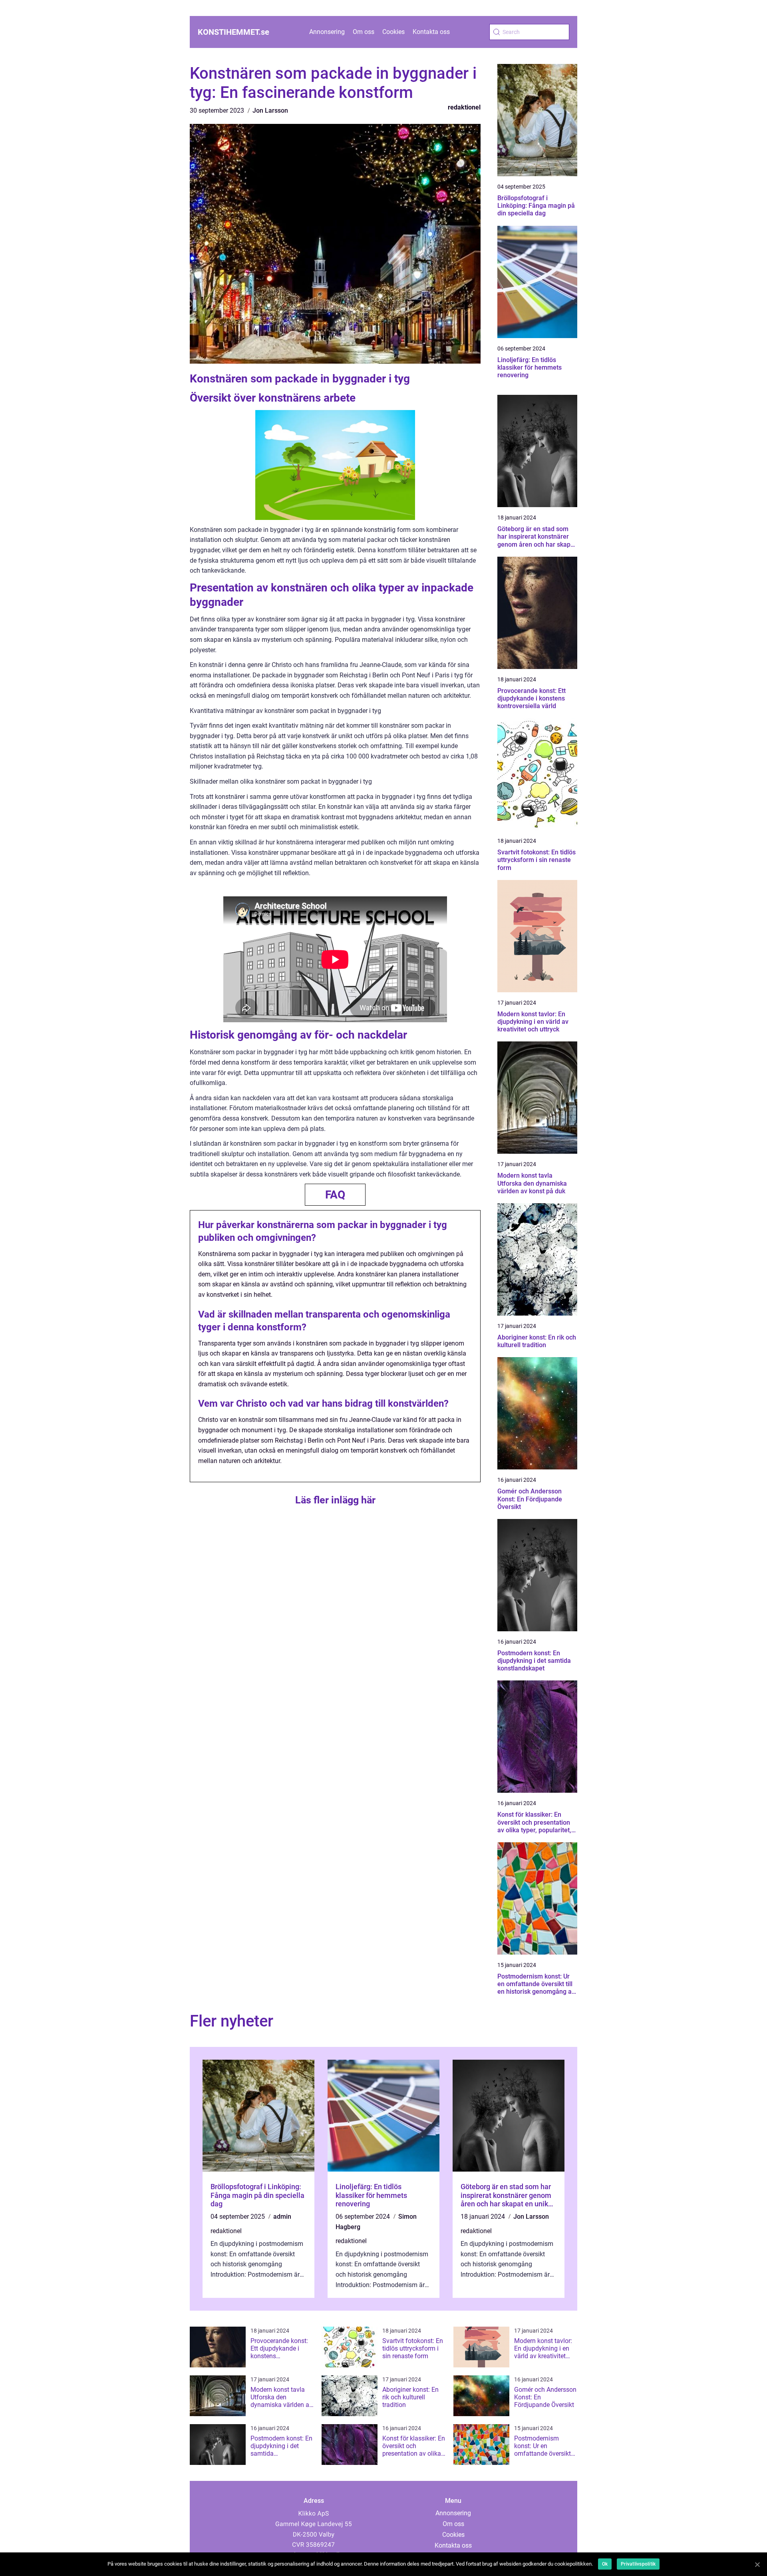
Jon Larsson (270, 110)
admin (282, 2217)
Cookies (393, 32)
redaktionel (464, 107)
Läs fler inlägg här (335, 1500)
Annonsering (327, 32)
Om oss (364, 32)
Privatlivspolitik (638, 2564)
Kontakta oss (431, 32)
